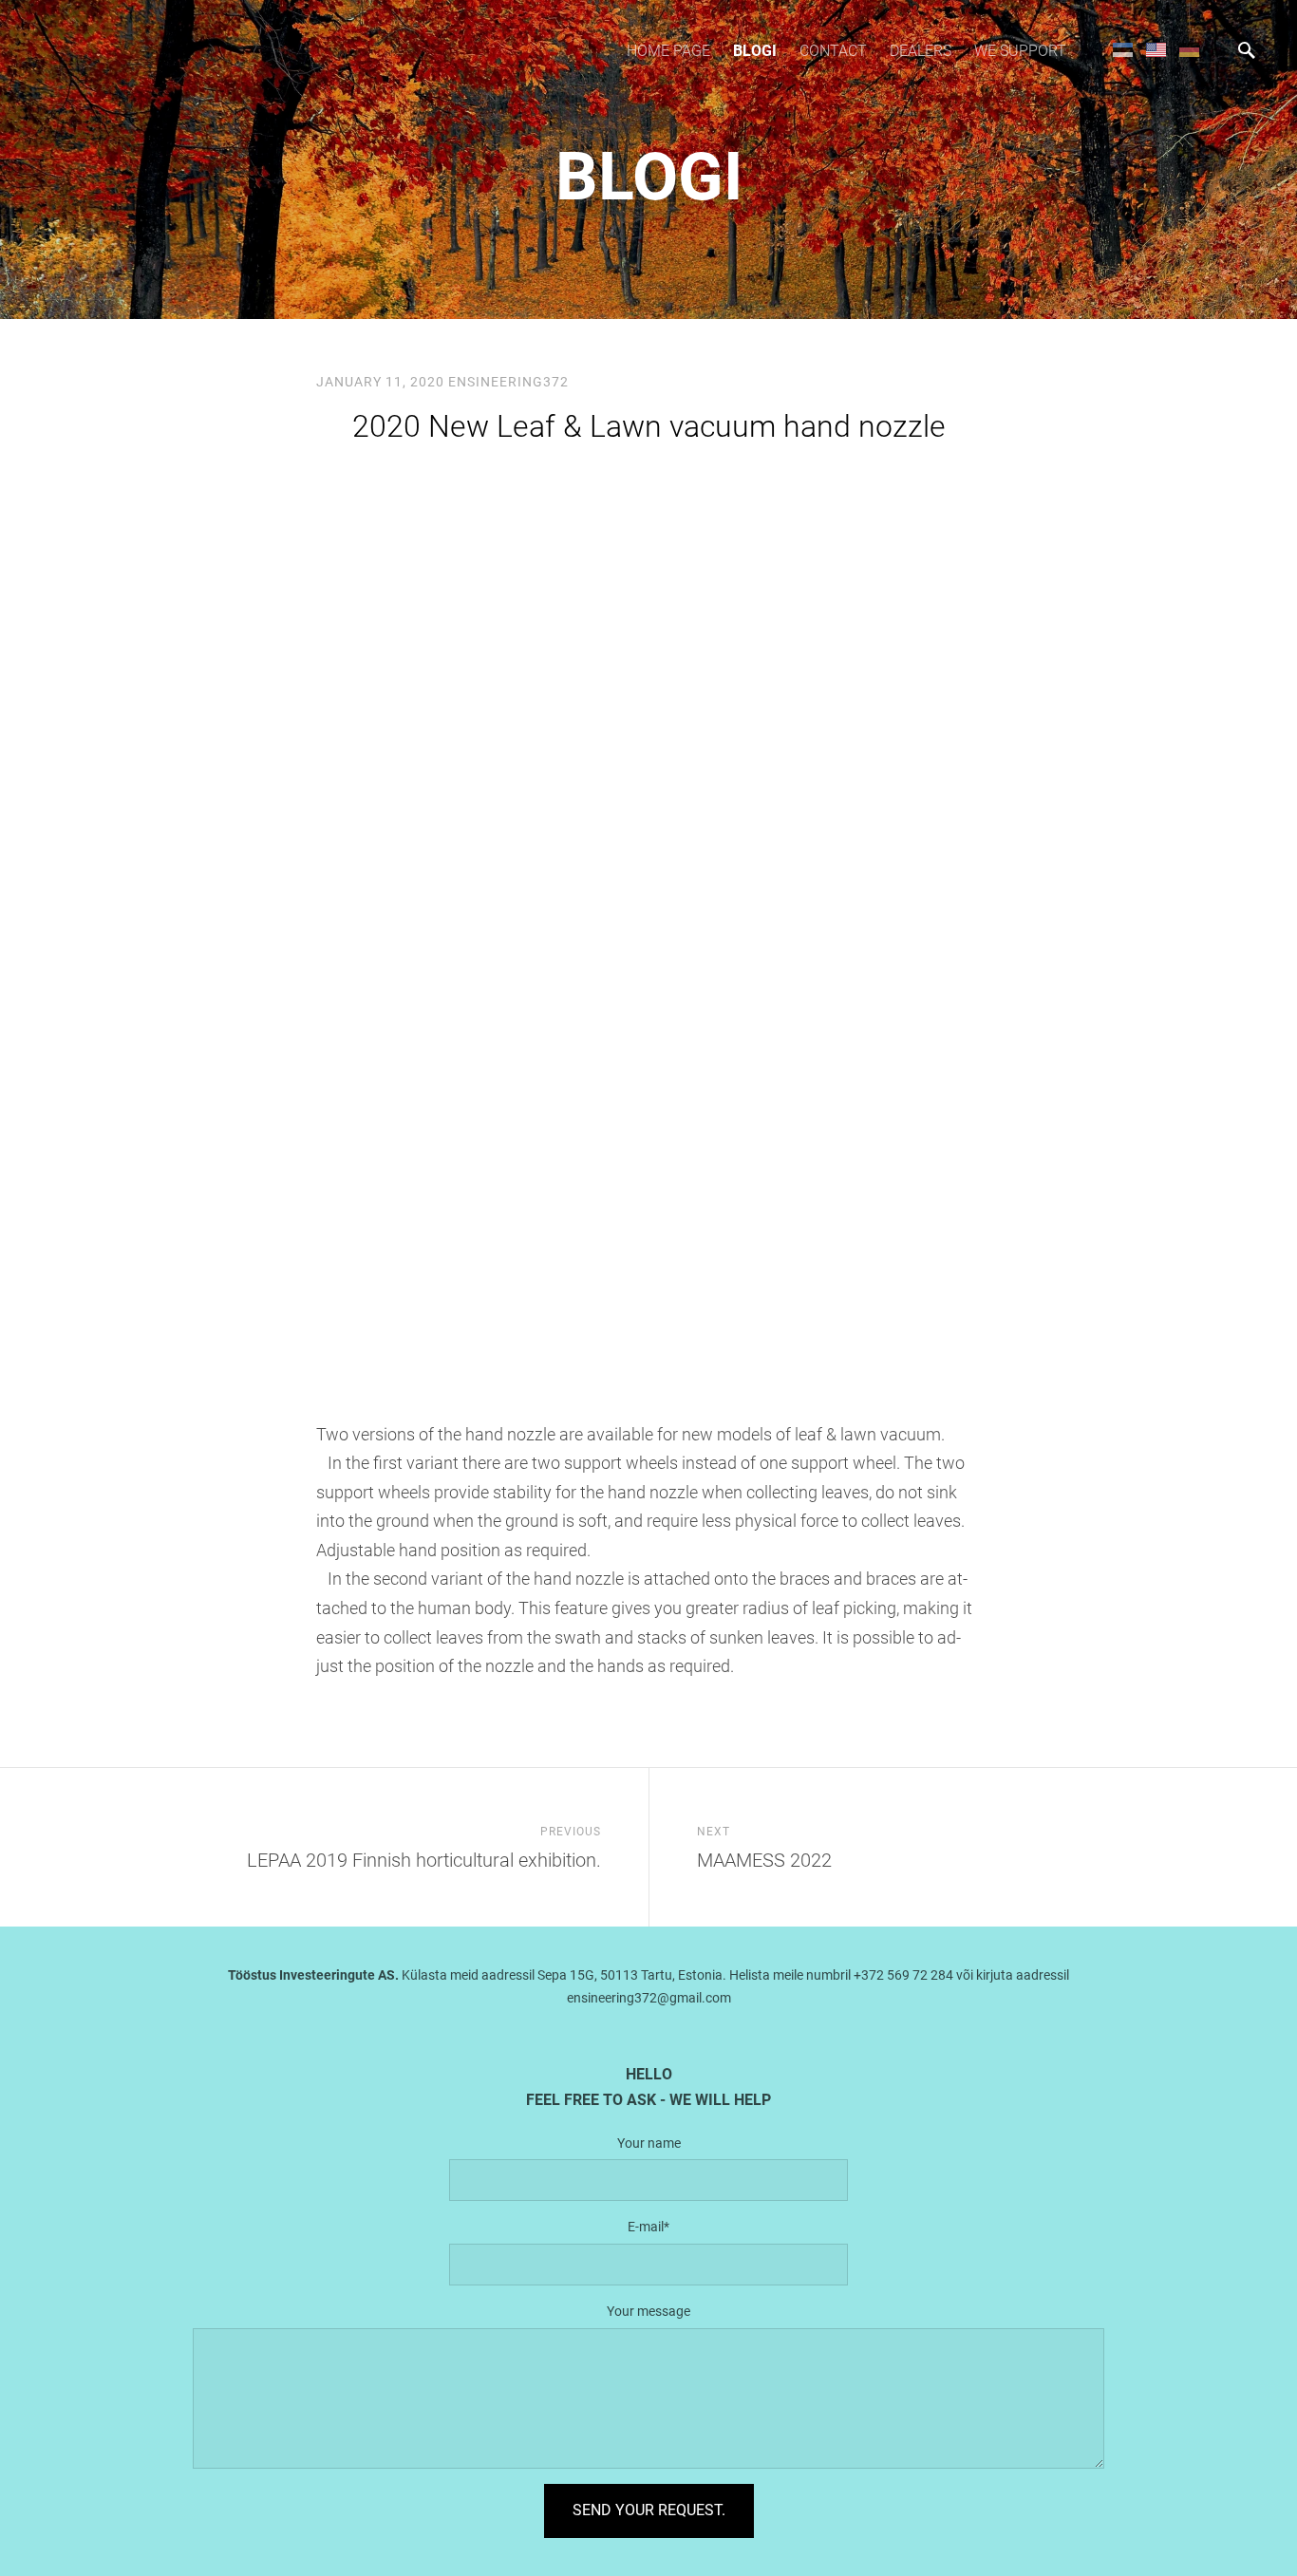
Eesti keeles (1123, 49)
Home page (668, 51)
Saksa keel (1189, 49)
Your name (649, 2143)
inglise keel (1156, 49)
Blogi (755, 51)
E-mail (646, 2227)
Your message (648, 2311)
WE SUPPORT (1020, 51)
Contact (833, 51)
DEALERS (921, 51)
